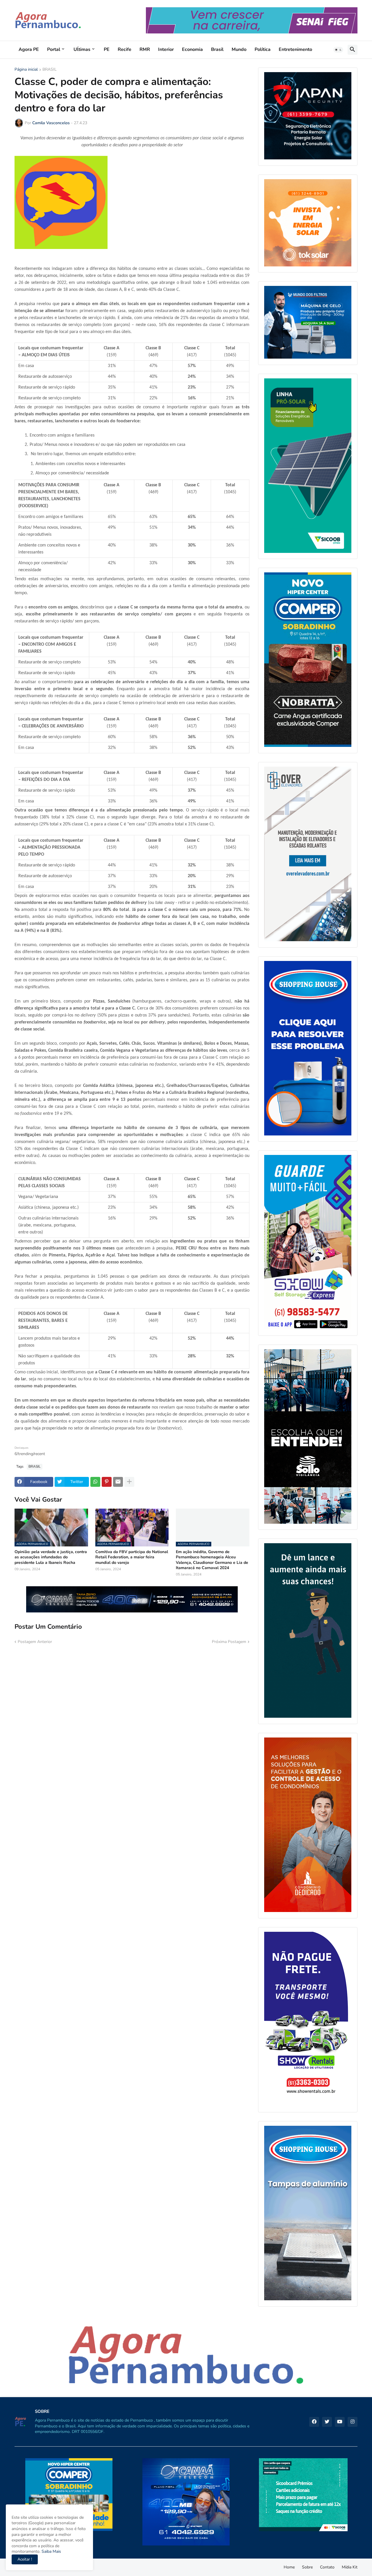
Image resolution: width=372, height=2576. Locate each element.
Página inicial (26, 70)
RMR (145, 49)
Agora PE (29, 49)
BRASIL (50, 70)
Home (289, 2567)
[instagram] (353, 2422)
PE (107, 49)
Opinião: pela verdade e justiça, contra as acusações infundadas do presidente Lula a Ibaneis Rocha (51, 1557)
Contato (327, 2567)
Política (263, 49)
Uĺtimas (82, 49)
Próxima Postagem (229, 1642)
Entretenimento (295, 49)
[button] (338, 50)
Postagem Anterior (35, 1642)
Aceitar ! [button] (25, 2559)
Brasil (217, 49)
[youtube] (340, 2422)
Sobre (307, 2567)
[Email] (118, 1482)
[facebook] (314, 2422)
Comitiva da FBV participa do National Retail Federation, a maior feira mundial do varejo (132, 1557)
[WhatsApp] (95, 1482)
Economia (192, 49)
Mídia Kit (350, 2567)
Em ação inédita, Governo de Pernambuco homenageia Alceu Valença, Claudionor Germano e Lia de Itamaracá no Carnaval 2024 (212, 1560)
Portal (54, 49)
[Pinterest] (107, 1482)
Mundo (239, 49)
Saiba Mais (51, 2551)
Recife (125, 49)
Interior (166, 49)
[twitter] (327, 2422)
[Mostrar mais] (129, 1482)
